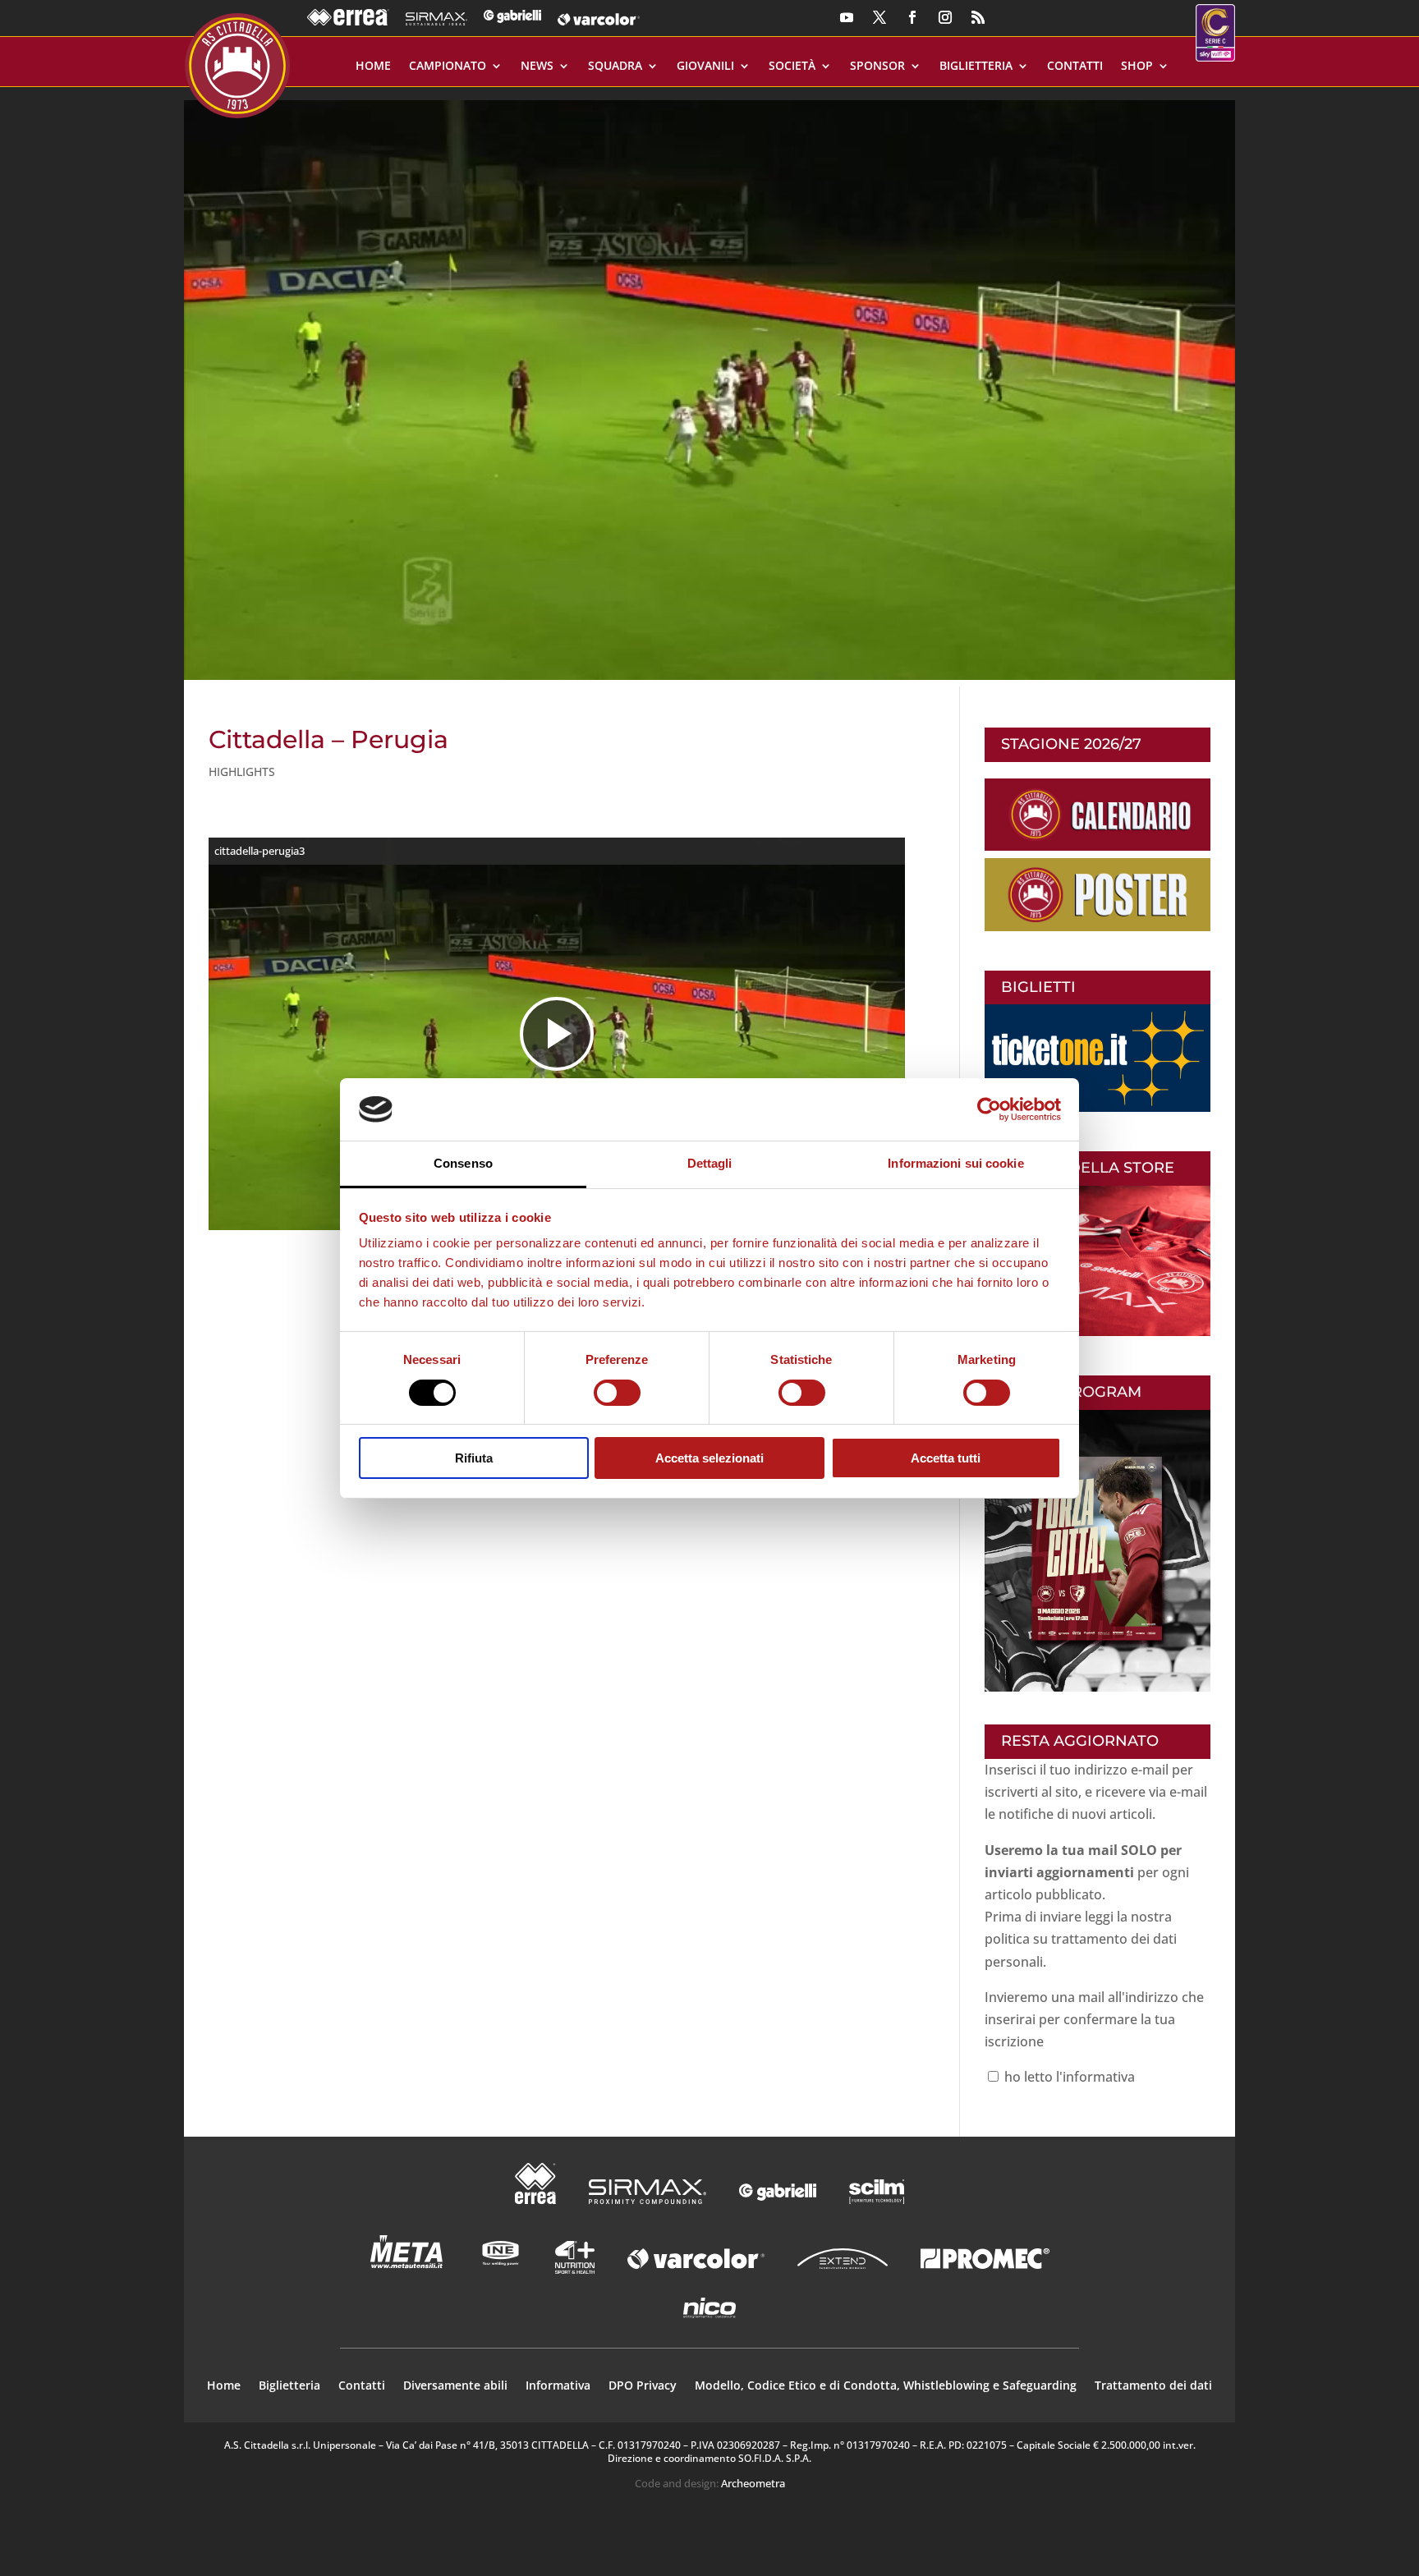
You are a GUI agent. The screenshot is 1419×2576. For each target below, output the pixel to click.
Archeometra (753, 2483)
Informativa (558, 2386)
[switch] (617, 1393)
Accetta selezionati (709, 1458)
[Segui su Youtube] (847, 17)
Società (792, 67)
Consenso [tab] (463, 1163)
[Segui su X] (879, 17)
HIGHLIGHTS (242, 771)
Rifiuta (474, 1458)
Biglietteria (976, 67)
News (537, 67)
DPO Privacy (643, 2386)
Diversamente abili (455, 2386)
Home (373, 67)
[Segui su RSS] (978, 17)
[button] (709, 383)
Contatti (1075, 67)
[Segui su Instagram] (945, 17)
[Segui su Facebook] (912, 17)
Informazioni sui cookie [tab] (955, 1163)
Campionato (448, 67)
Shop (1137, 67)
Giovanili (705, 67)
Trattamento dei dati (1153, 2386)
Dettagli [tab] (710, 1163)
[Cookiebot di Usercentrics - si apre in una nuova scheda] (989, 1109)
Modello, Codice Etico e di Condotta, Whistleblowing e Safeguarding (886, 2386)
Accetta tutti (946, 1458)
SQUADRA (615, 67)
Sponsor (877, 67)
